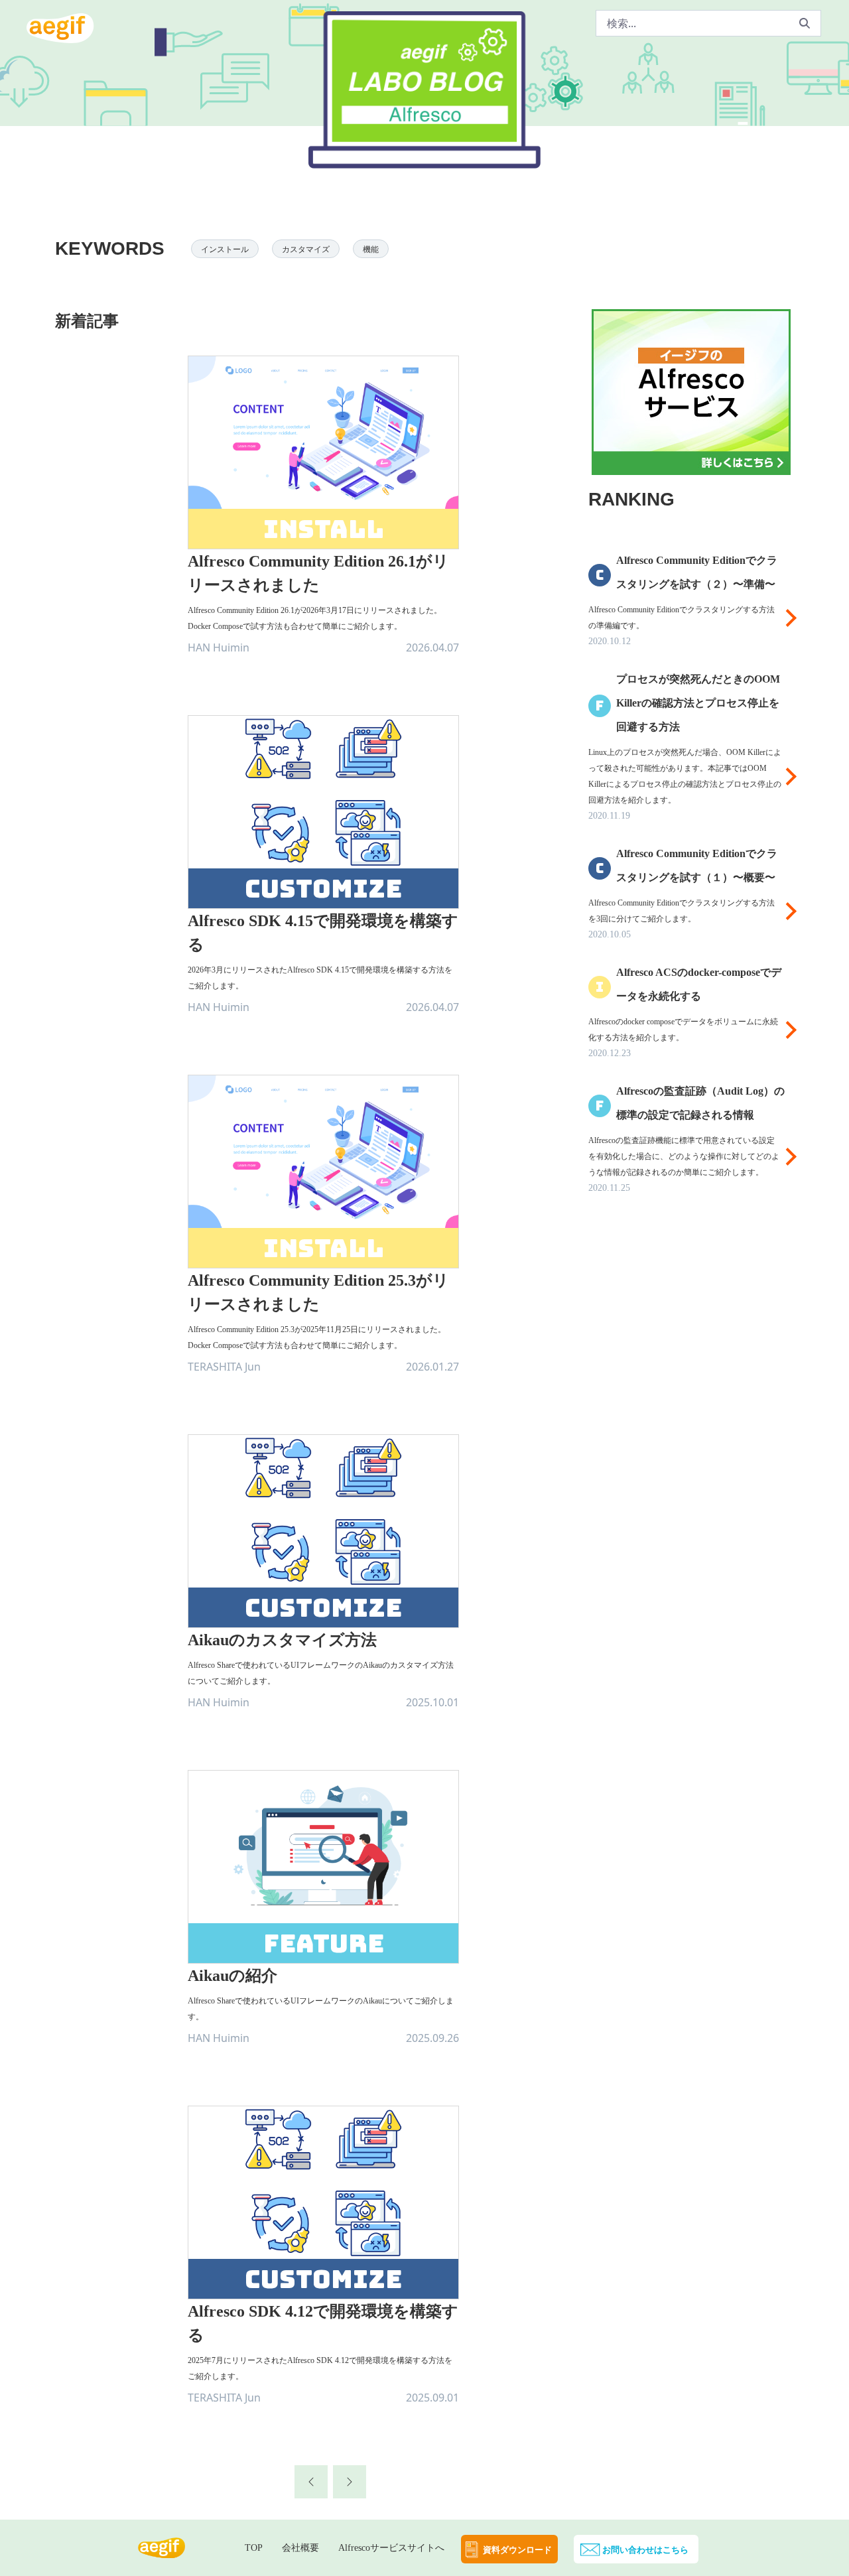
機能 (371, 249)
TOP (254, 2548)
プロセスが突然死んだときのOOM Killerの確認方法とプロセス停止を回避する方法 (698, 703)
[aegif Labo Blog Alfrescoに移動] (424, 141)
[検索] (805, 23)
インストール (225, 249)
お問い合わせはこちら (645, 2550)
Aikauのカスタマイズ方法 (282, 1640)
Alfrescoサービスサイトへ (391, 2548)
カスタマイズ (306, 249)
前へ (304, 2472)
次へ (342, 2472)
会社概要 (300, 2548)
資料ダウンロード (517, 2550)
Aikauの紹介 (232, 1976)
